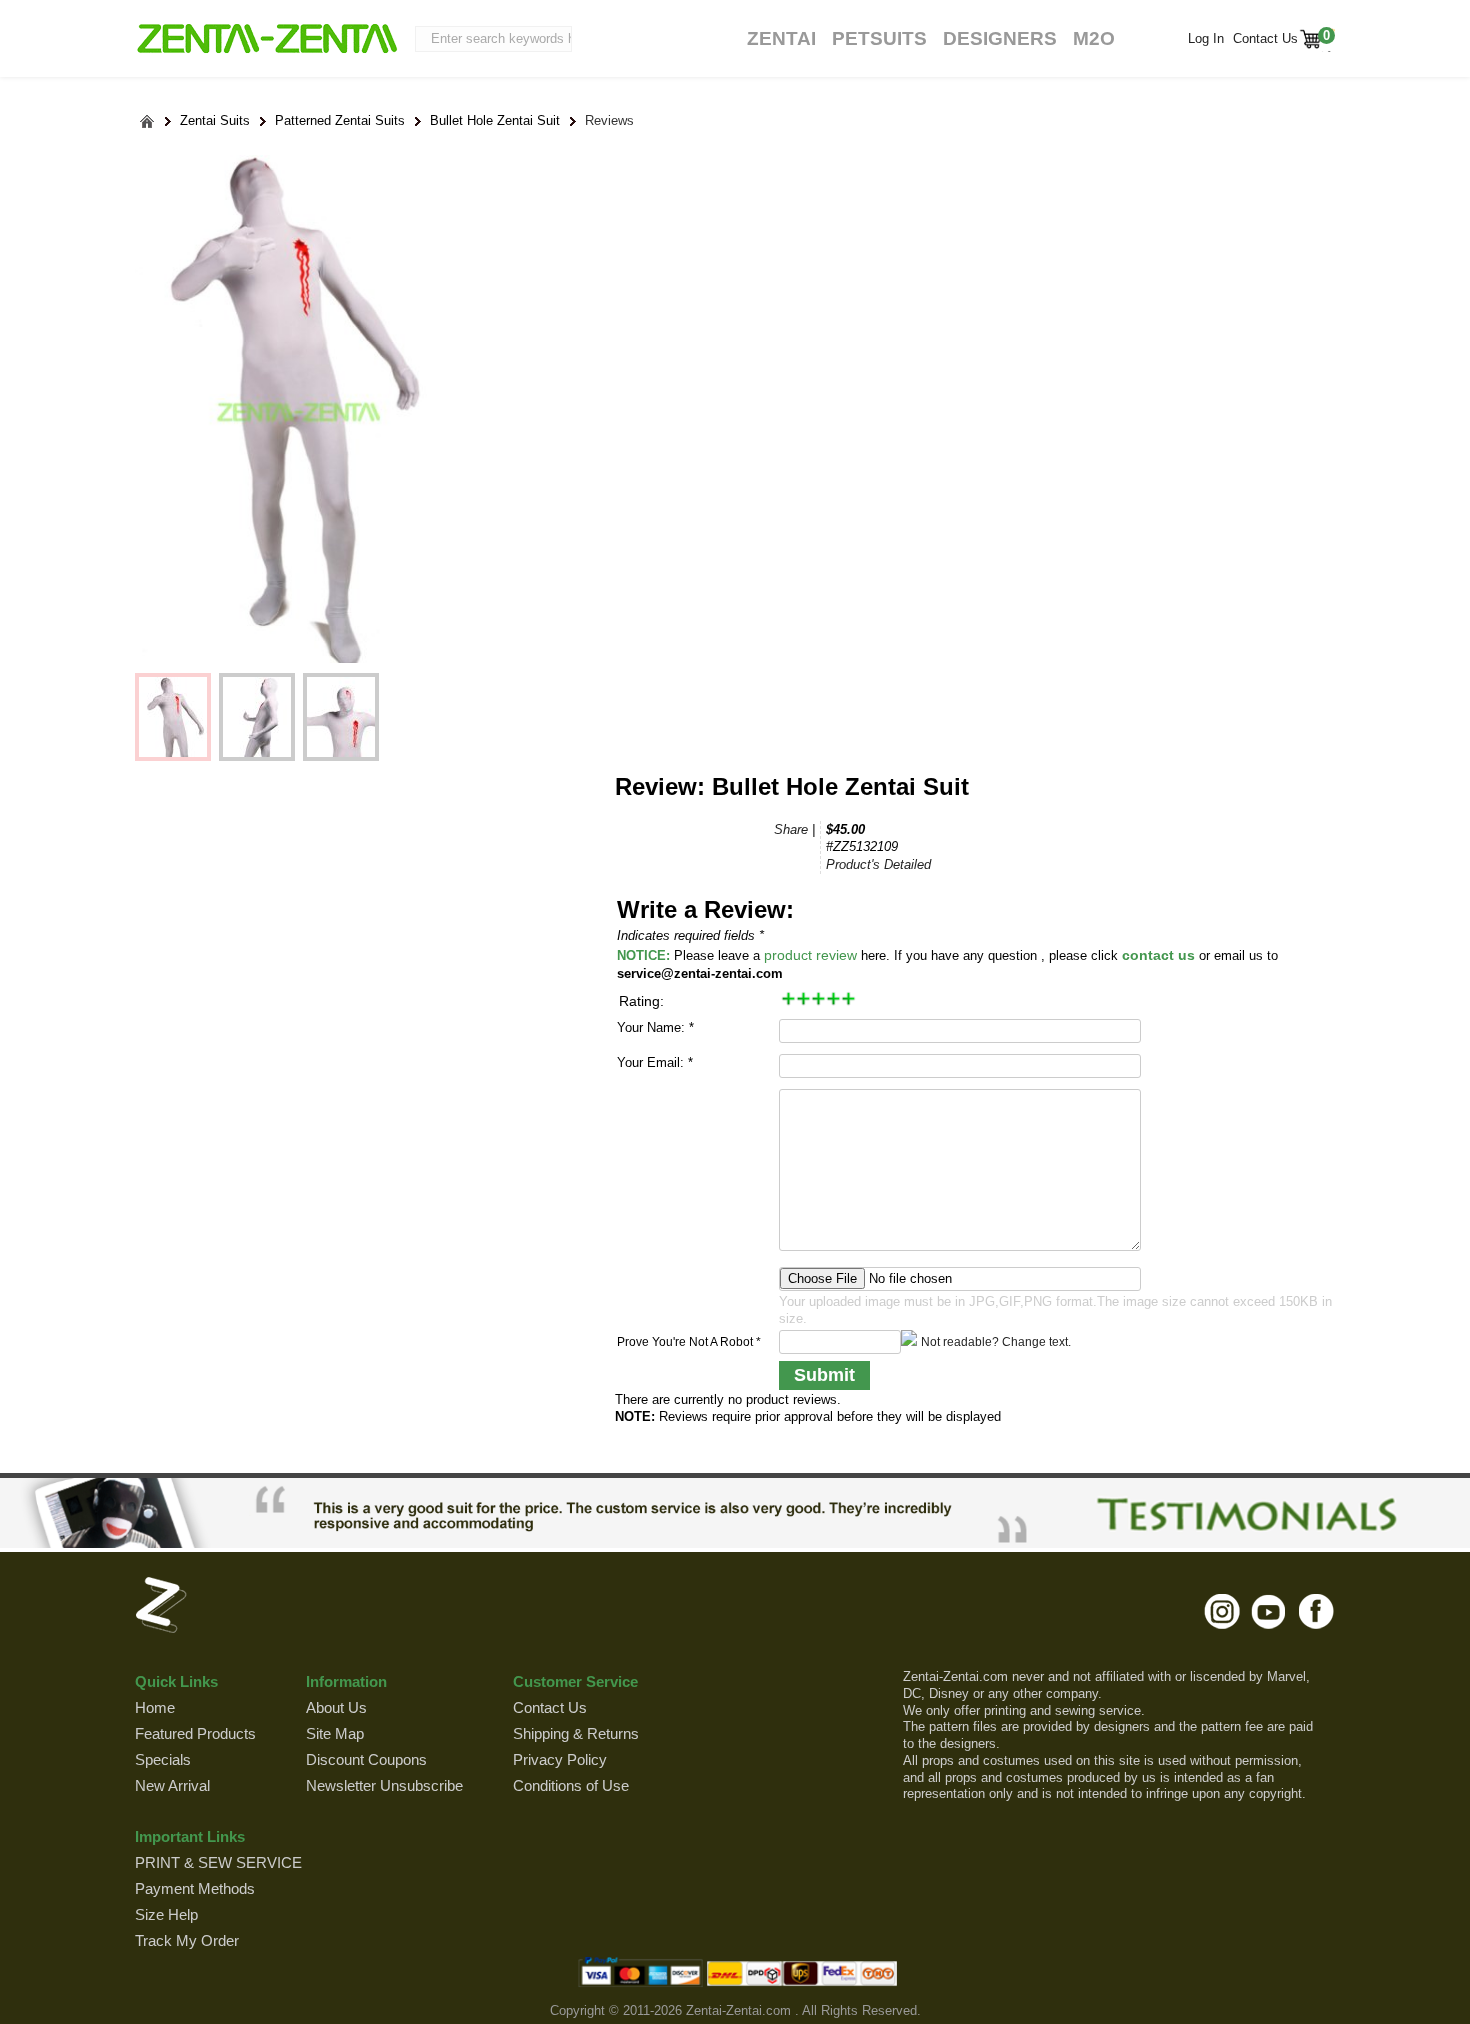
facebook (1316, 1611)
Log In (1206, 38)
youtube (1269, 1611)
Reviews (609, 120)
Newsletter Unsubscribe (384, 1785)
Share (791, 829)
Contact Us (1263, 38)
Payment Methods (195, 1888)
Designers (1000, 38)
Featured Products (195, 1733)
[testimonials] (735, 1512)
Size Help (166, 1914)
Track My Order (187, 1940)
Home (155, 1707)
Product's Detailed (878, 864)
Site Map (335, 1733)
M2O (1094, 38)
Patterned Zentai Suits (340, 120)
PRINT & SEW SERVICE (218, 1862)
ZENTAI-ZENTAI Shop (266, 40)
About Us (336, 1707)
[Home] (147, 121)
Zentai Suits (215, 120)
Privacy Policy (560, 1759)
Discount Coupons (366, 1759)
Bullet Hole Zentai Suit (495, 120)
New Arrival (172, 1785)
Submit (824, 1375)
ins (1222, 1611)
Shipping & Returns (576, 1733)
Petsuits (879, 38)
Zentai (781, 38)
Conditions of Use (571, 1785)
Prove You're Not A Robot (689, 1342)
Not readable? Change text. (996, 1342)
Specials (163, 1759)
